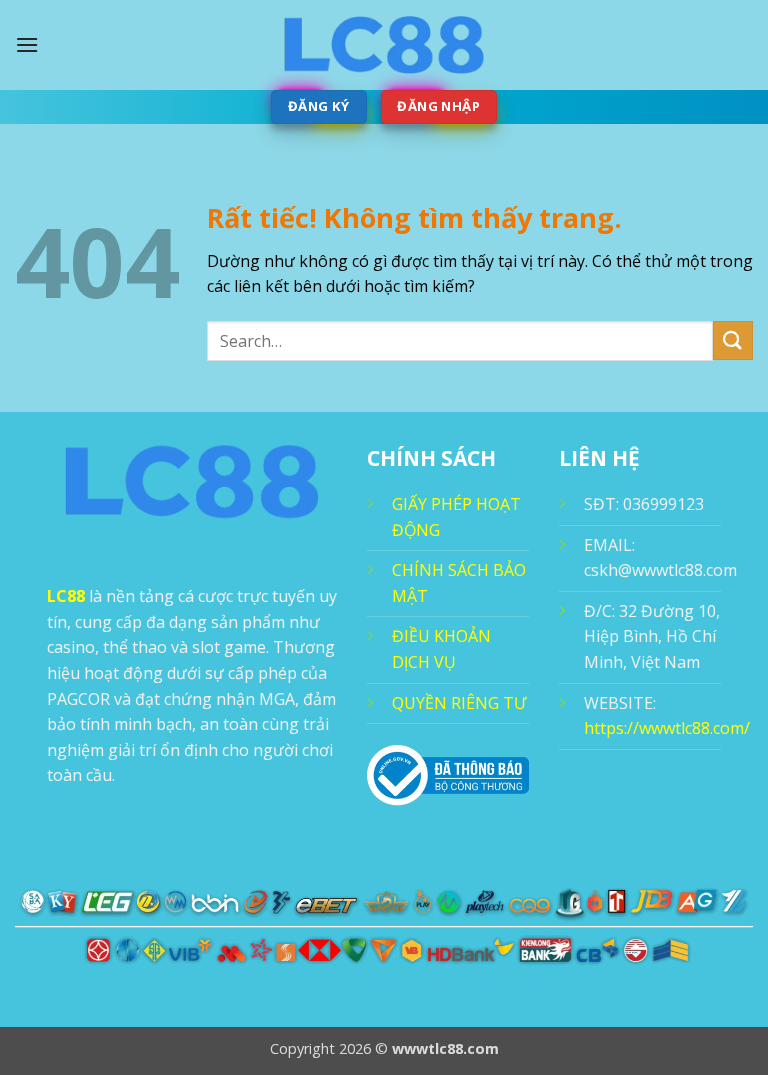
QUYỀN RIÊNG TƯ (459, 703)
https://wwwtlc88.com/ (667, 728)
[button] (27, 44)
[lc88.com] (384, 45)
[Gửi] (733, 340)
